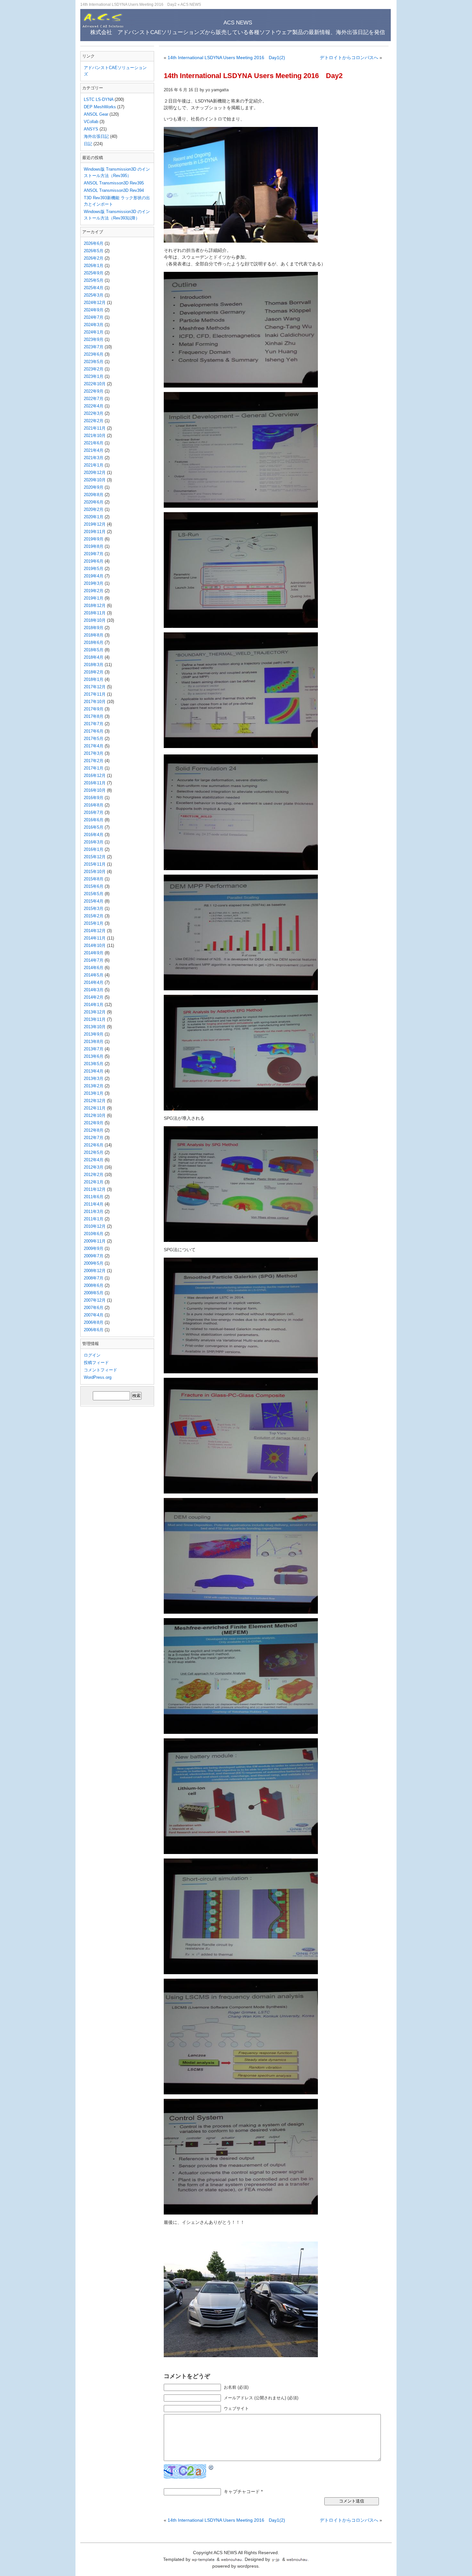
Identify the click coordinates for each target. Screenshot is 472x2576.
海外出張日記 (96, 136)
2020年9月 (94, 487)
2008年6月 (94, 1285)
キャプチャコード (242, 2491)
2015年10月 (95, 872)
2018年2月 (94, 672)
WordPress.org (98, 1377)
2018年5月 (94, 650)
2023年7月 (94, 347)
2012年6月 (94, 1145)
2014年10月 (95, 945)
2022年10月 (95, 384)
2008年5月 (94, 1293)
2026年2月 (94, 258)
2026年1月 (94, 266)
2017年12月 (95, 687)
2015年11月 (95, 864)
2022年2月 (94, 421)
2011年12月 (95, 1189)
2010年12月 (95, 1226)
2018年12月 (95, 606)
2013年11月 (95, 1019)
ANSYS (91, 129)
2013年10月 (95, 1027)
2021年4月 (94, 450)
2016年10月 (95, 790)
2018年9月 (94, 628)
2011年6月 (94, 1197)
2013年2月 (94, 1086)
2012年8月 (94, 1130)
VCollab (91, 122)
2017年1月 (94, 768)
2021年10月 (95, 436)
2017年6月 (94, 731)
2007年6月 (94, 1308)
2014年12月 (95, 931)
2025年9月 (94, 273)
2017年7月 (94, 724)
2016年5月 (94, 827)
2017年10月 (95, 702)
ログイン (92, 1355)
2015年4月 (94, 901)
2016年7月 (94, 812)
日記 (88, 144)
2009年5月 (94, 1263)
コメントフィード (101, 1370)
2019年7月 (94, 554)
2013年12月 (95, 1012)
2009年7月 (94, 1256)
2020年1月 (94, 517)
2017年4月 (94, 746)
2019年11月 (95, 532)
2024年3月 (94, 325)
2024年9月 (94, 310)
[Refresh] (211, 2467)
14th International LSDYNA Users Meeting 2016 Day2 (253, 76)
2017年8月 (94, 716)
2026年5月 (94, 251)
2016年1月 (94, 849)
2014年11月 (95, 938)
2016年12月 (95, 775)
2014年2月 (94, 997)
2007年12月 (95, 1300)
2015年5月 (94, 894)
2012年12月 (95, 1101)
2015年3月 (94, 909)
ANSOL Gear (96, 114)
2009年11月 (95, 1241)
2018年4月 (94, 657)
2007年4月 (94, 1315)
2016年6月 (94, 820)
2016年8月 (94, 805)
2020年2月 (94, 509)
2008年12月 (95, 1271)
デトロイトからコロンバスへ (349, 58)
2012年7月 (94, 1138)
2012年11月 (95, 1108)
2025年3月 (94, 295)
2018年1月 (94, 679)
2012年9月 (94, 1123)
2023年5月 (94, 362)
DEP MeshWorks (100, 107)
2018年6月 (94, 642)
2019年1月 (94, 598)
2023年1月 (94, 376)
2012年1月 (94, 1182)
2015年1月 (94, 923)
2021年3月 (94, 458)
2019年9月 (94, 539)
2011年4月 (94, 1204)
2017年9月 (94, 709)
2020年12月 (95, 472)
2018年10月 (95, 620)
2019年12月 (95, 524)
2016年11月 (95, 783)
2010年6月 (94, 1234)
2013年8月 (94, 1042)
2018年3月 (94, 665)
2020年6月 (94, 502)
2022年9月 (94, 391)
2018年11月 (95, 613)
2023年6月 (94, 354)
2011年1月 (94, 1219)
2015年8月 (94, 879)
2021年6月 (94, 443)
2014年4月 (94, 982)
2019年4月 (94, 576)
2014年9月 (94, 953)
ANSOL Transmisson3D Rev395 (114, 183)
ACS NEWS (191, 4)
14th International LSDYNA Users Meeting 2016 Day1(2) (226, 58)
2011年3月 (94, 1212)
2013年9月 (94, 1034)
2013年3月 (94, 1079)
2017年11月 (95, 694)
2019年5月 (94, 569)
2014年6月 (94, 968)
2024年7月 (94, 317)
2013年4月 (94, 1071)
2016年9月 (94, 798)
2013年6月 (94, 1056)
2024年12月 (95, 303)
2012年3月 (94, 1167)
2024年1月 (94, 332)
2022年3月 (94, 413)
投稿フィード (96, 1363)
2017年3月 (94, 753)
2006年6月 (94, 1330)
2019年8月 (94, 546)
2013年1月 (94, 1093)
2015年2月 (94, 916)
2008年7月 (94, 1278)
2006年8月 (94, 1322)
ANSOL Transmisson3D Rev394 (114, 190)
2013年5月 (94, 1064)
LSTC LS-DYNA (99, 99)
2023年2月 (94, 369)
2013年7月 (94, 1049)
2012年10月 (95, 1115)
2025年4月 (94, 288)
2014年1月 (94, 1005)
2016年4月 (94, 835)
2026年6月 (94, 243)
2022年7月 (94, 399)
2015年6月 (94, 886)
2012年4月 (94, 1160)
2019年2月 (94, 591)
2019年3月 (94, 583)
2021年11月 (95, 428)
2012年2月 (94, 1175)
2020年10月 (95, 480)
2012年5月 (94, 1152)
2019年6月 (94, 561)
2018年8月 (94, 635)
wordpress (248, 2566)
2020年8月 (94, 495)
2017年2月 (94, 761)
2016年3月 (94, 842)
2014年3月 (94, 990)
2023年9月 (94, 339)
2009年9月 (94, 1248)
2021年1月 (94, 465)
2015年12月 (95, 857)
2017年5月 (94, 739)
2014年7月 (94, 960)
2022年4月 (94, 406)
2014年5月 (94, 975)
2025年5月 (94, 280)
